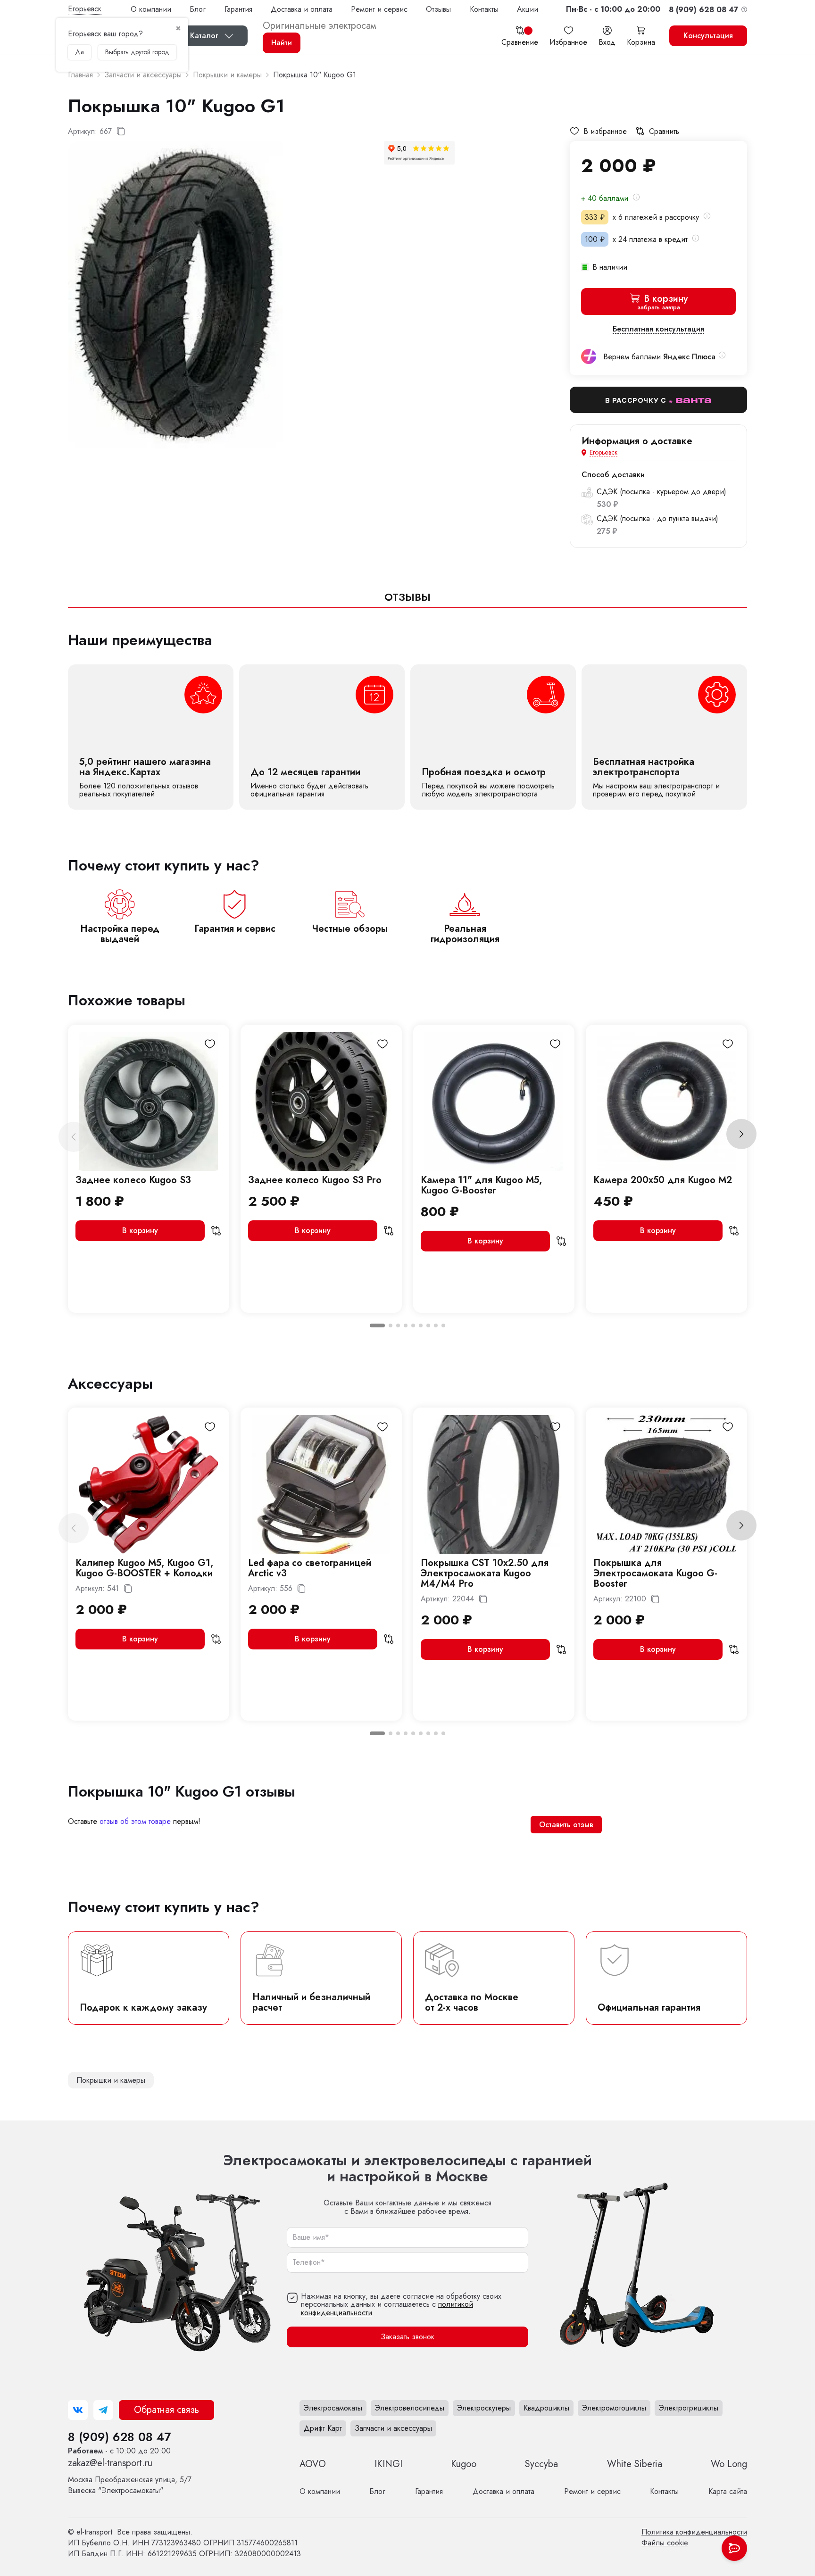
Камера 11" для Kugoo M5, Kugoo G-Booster (481, 1185)
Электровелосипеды (410, 2408)
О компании (151, 9)
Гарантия (238, 9)
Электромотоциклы (614, 2408)
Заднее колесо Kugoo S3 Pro (315, 1180)
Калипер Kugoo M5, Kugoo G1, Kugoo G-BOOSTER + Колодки (144, 1568)
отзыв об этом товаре (135, 1821)
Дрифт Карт (323, 2428)
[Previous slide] (74, 1137)
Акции (528, 9)
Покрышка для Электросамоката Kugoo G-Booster (655, 1573)
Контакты (484, 9)
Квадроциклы (546, 2408)
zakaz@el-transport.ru (110, 2463)
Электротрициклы (689, 2408)
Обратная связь (166, 2410)
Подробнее (151, 737)
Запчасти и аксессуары (393, 2428)
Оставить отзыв (566, 1825)
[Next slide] (741, 1134)
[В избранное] (210, 1044)
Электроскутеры (484, 2408)
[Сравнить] (216, 1231)
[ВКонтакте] (78, 2410)
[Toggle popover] (734, 2548)
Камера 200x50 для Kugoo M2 (663, 1180)
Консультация (708, 36)
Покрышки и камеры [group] (111, 2080)
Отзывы (438, 9)
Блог (198, 9)
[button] (613, 9)
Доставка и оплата (302, 9)
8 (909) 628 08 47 (119, 2437)
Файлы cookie (665, 2543)
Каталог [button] (204, 36)
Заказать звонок (407, 2337)
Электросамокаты (333, 2408)
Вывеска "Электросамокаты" (130, 2485)
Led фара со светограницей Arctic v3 (310, 1568)
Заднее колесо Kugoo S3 (133, 1180)
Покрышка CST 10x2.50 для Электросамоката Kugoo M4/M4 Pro (485, 1573)
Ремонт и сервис (379, 9)
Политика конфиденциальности (694, 2532)
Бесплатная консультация (658, 329)
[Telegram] (103, 2410)
